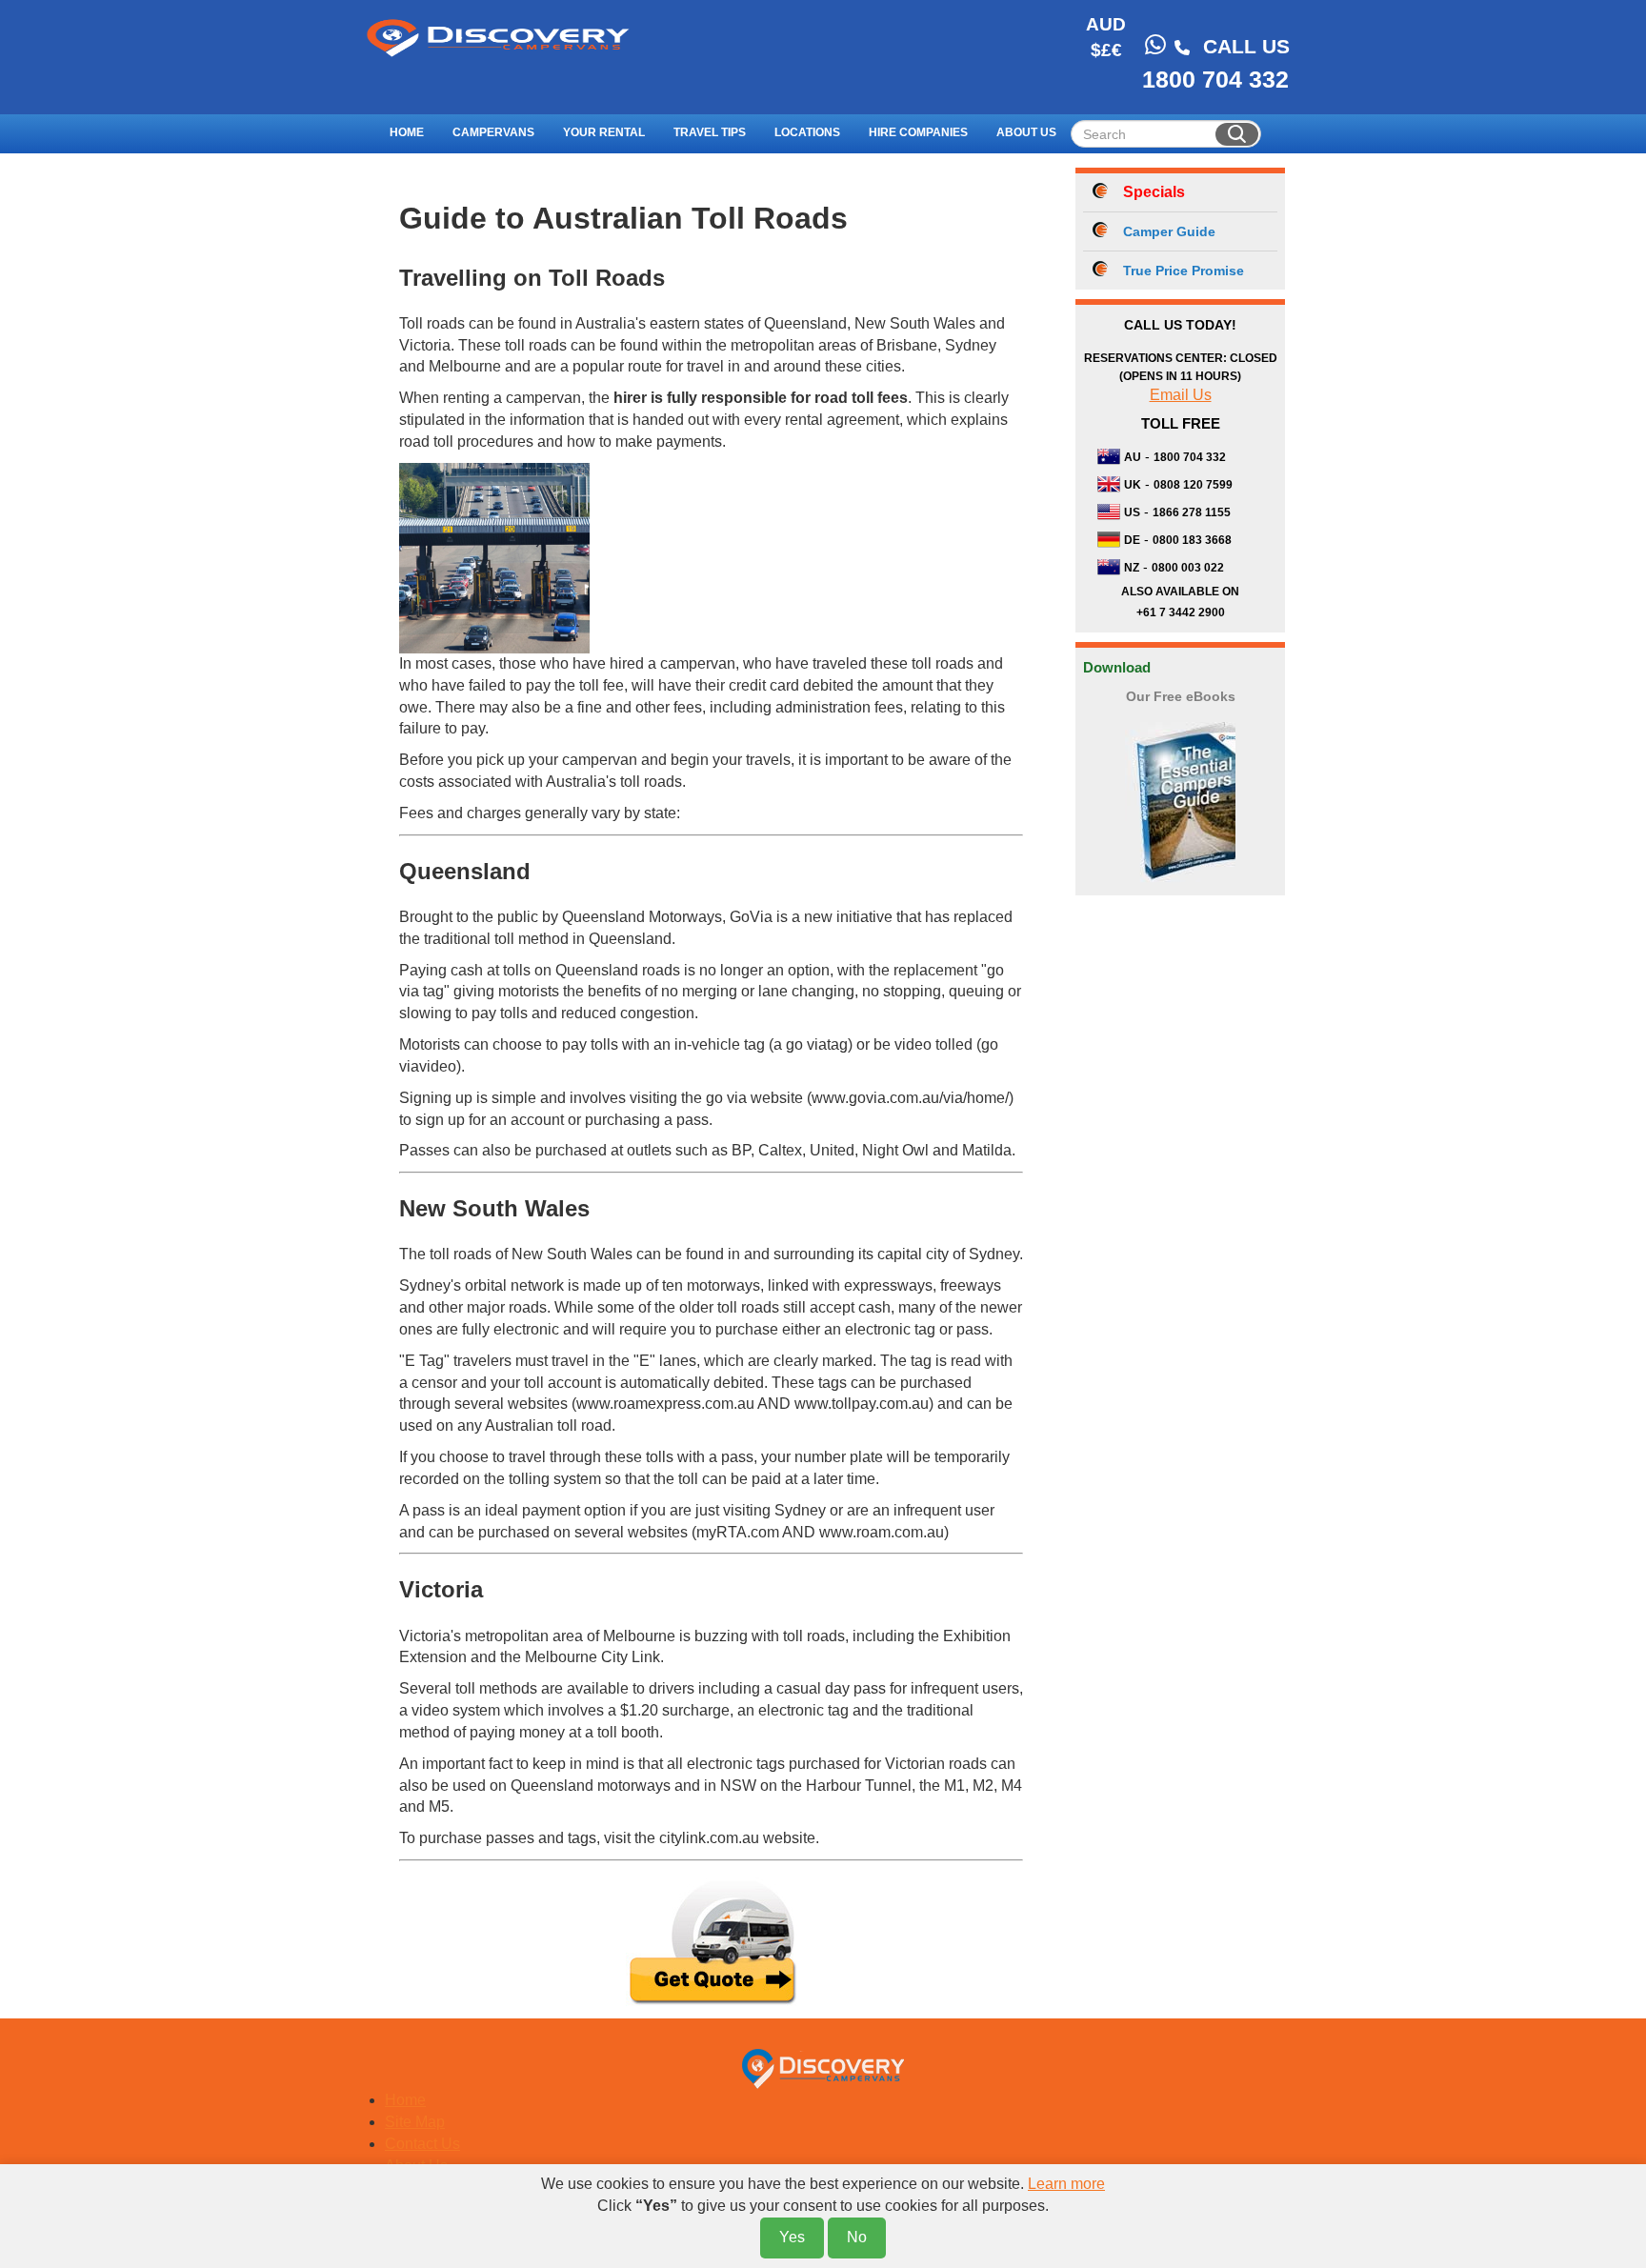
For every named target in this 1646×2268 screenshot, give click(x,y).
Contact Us (422, 2144)
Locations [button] (807, 132)
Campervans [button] (493, 132)
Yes (792, 2237)
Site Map (415, 2122)
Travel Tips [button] (710, 132)
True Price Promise (1184, 271)
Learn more (1066, 2184)
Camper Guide (1169, 231)
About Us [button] (1026, 132)
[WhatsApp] (1155, 45)
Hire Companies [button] (918, 132)
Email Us (1181, 395)
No (857, 2237)
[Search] (1237, 134)
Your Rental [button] (604, 132)
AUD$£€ (1106, 37)
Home (407, 132)
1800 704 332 (1215, 79)
